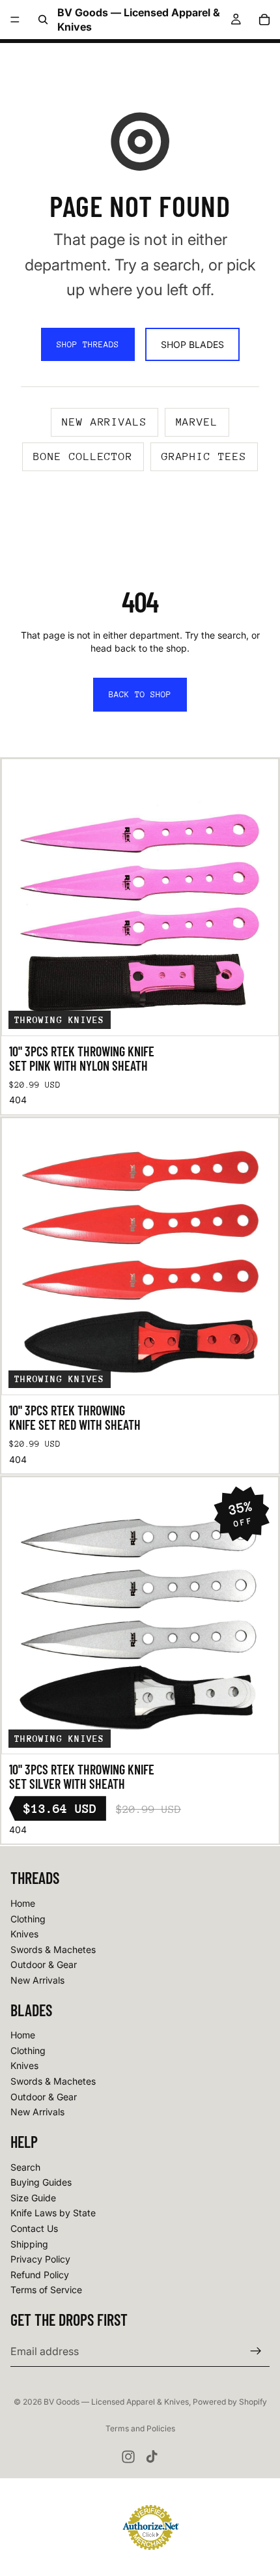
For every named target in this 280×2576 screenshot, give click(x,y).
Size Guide (33, 2198)
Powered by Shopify (230, 2402)
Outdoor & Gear (44, 1964)
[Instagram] (128, 2457)
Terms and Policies (140, 2428)
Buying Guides (41, 2182)
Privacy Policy (40, 2259)
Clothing (28, 1918)
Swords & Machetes (53, 1949)
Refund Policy (40, 2275)
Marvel (197, 422)
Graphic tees (204, 456)
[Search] (43, 20)
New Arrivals (37, 1980)
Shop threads (88, 344)
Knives (24, 1934)
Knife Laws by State (53, 2213)
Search (25, 2166)
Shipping (29, 2243)
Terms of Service (46, 2290)
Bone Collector (83, 456)
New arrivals (105, 422)
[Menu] (15, 20)
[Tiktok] (152, 2457)
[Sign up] (256, 2351)
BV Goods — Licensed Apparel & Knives (116, 2402)
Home (23, 1903)
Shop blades (192, 344)
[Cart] (264, 20)
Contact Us (34, 2228)
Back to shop (140, 694)
